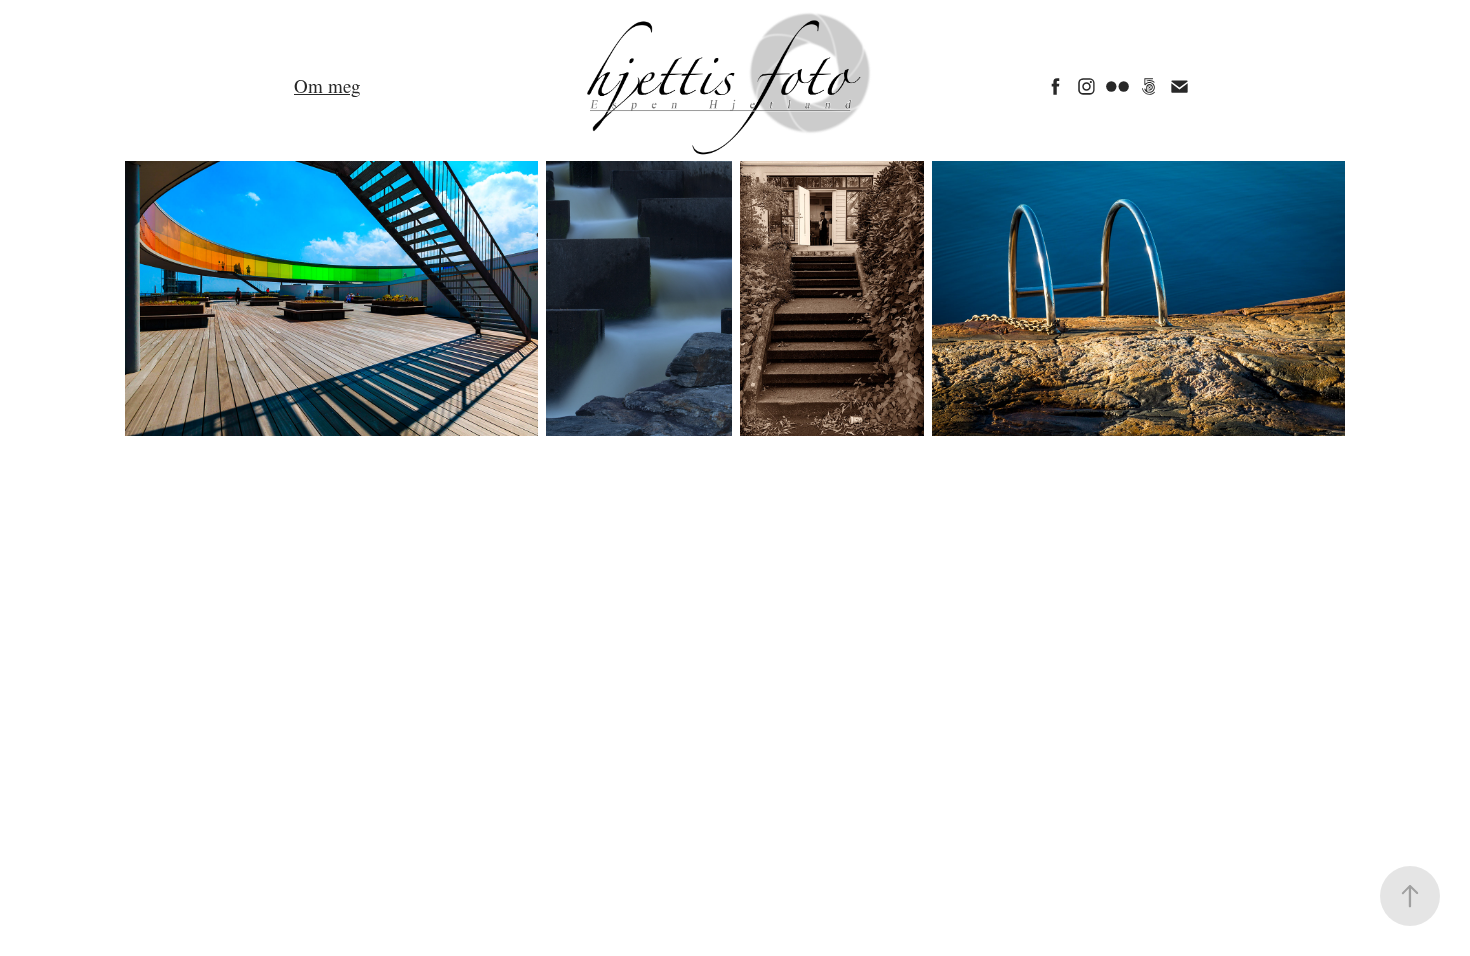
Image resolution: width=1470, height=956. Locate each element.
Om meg (327, 85)
